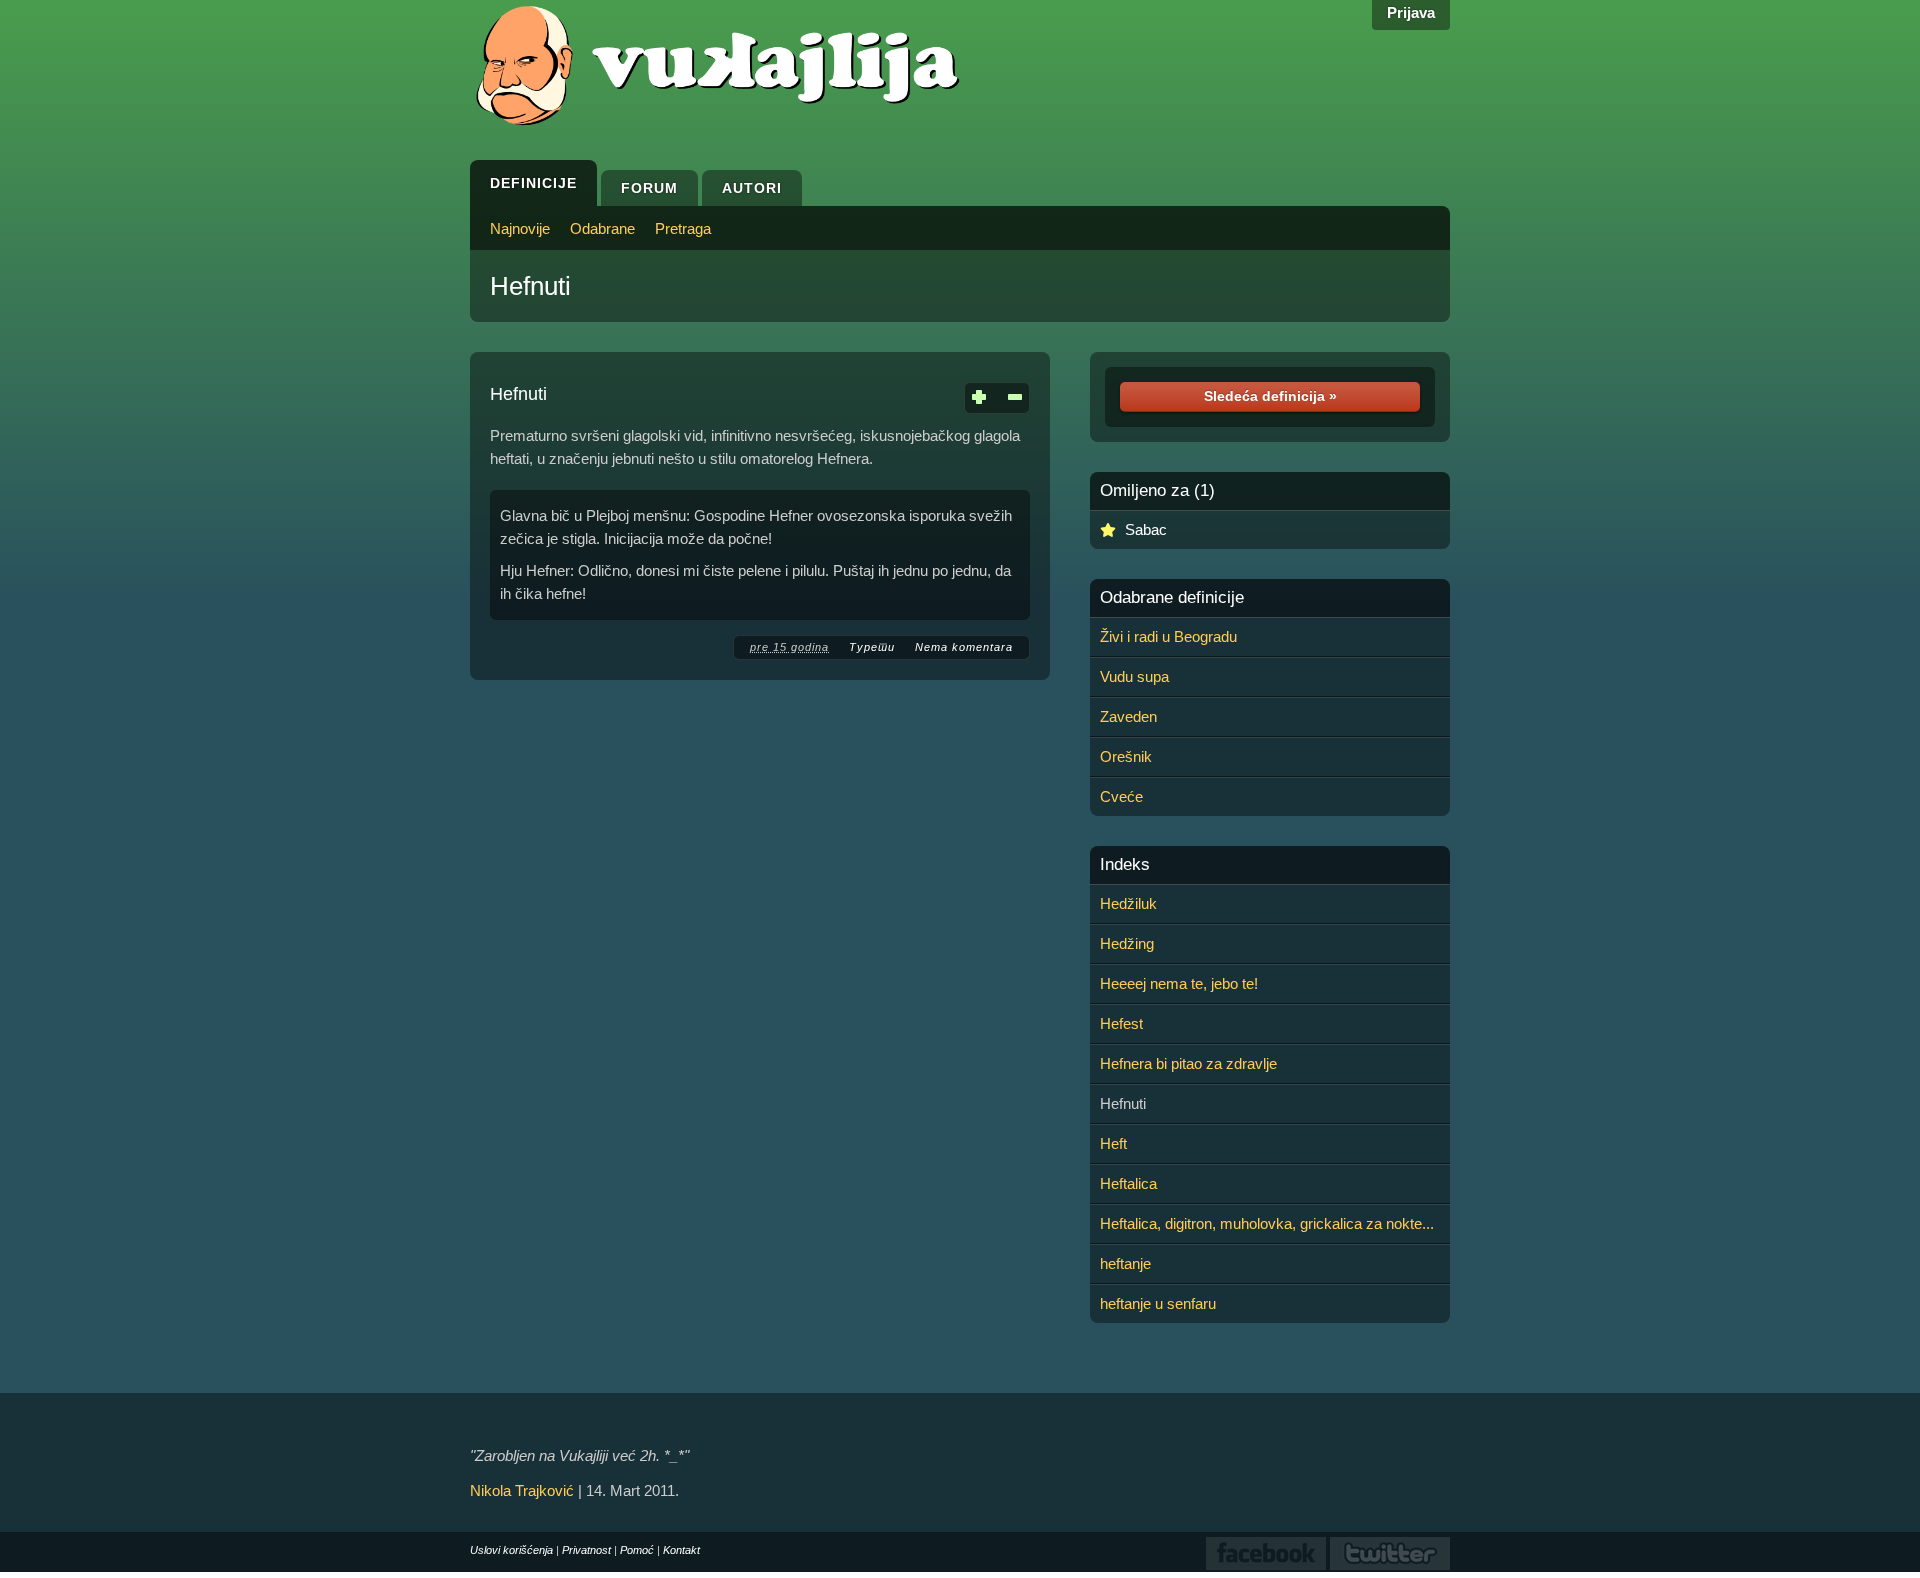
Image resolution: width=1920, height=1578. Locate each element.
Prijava (1411, 12)
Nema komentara (964, 647)
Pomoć (637, 1550)
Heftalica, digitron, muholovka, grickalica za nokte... (1267, 1223)
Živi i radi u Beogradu (1168, 636)
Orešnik (1126, 756)
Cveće (1121, 796)
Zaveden (1128, 716)
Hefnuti (530, 286)
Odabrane (602, 228)
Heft (1113, 1143)
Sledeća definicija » (1270, 396)
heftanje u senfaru (1158, 1303)
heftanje (1125, 1263)
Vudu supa (1134, 676)
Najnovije (520, 228)
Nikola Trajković (522, 1490)
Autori (752, 188)
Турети (872, 647)
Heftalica (1128, 1183)
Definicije (533, 183)
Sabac (1146, 529)
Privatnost (586, 1550)
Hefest (1121, 1023)
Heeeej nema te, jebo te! (1179, 983)
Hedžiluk (1128, 903)
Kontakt (681, 1550)
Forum (649, 188)
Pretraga (683, 228)
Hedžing (1127, 943)
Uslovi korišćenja (511, 1550)
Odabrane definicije (1172, 598)
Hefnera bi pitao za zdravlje (1188, 1063)
